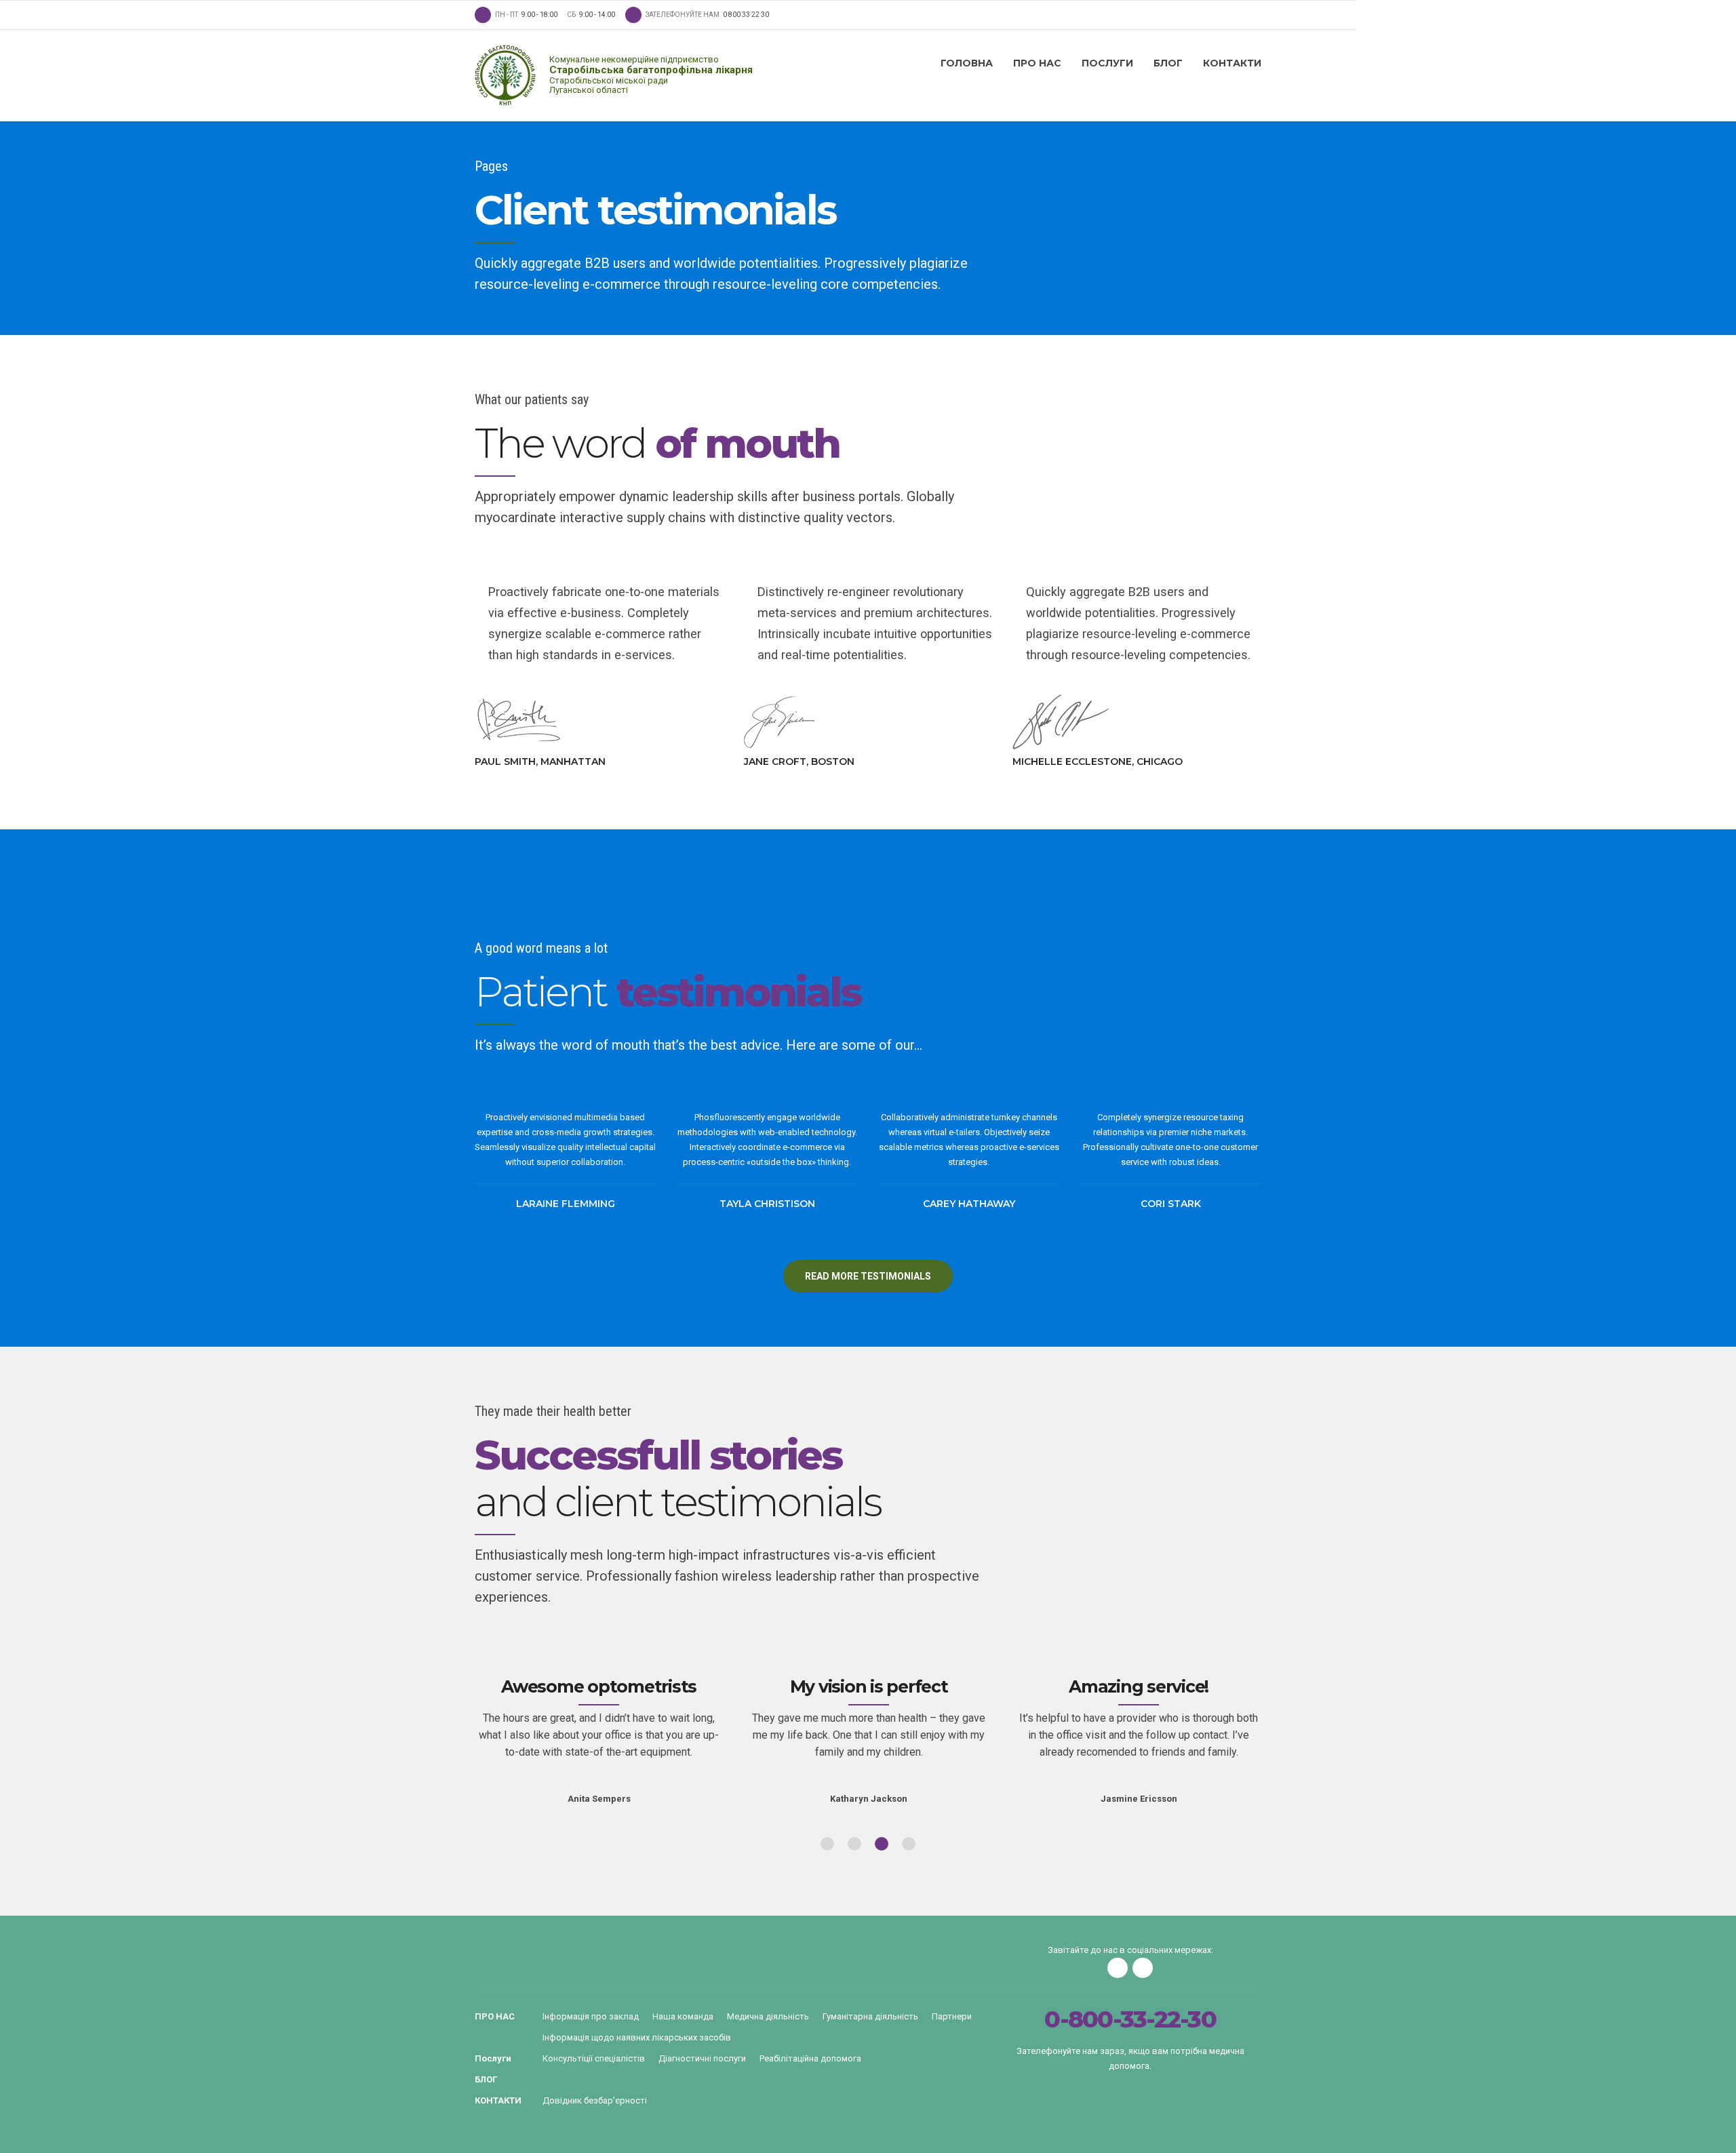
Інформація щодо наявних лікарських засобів (637, 2037)
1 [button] (827, 1844)
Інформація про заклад (591, 2016)
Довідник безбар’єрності (595, 2100)
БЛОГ (1168, 63)
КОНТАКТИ (1232, 63)
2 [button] (854, 1844)
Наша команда (683, 2016)
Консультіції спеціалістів (594, 2058)
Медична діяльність (768, 2016)
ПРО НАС (1037, 63)
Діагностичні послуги (702, 2058)
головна (967, 63)
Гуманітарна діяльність (870, 2016)
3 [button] (882, 1844)
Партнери (952, 2016)
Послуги (1107, 63)
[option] (599, 1727)
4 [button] (909, 1844)
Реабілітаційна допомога (810, 2058)
